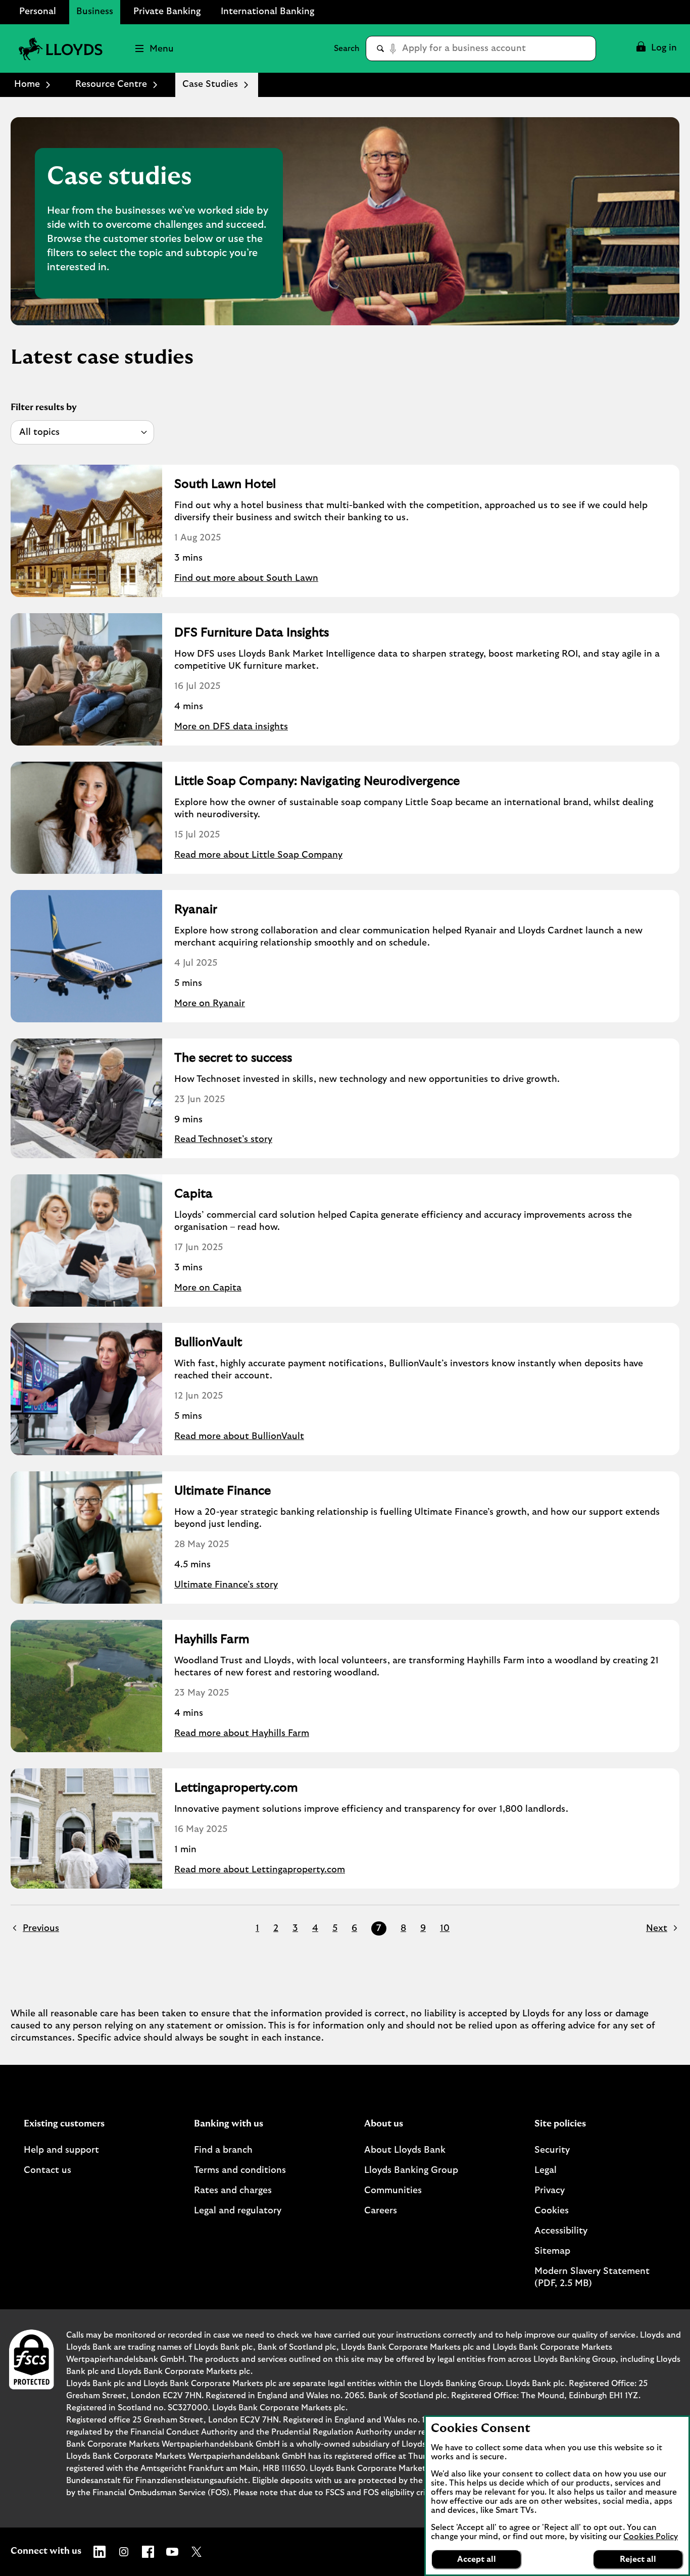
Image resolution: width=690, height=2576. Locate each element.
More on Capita (208, 1288)
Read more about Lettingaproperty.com (260, 1870)
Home (27, 84)
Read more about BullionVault (239, 1436)
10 (445, 1928)
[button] (656, 48)
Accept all (477, 2559)
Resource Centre (111, 84)
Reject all (638, 2559)
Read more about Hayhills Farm (242, 1733)
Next (657, 1928)
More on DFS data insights (231, 727)
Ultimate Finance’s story (226, 1585)
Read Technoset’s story (223, 1140)
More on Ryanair (210, 1004)
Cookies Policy (651, 2537)
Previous (41, 1928)
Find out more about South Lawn (246, 578)
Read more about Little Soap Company (258, 855)
